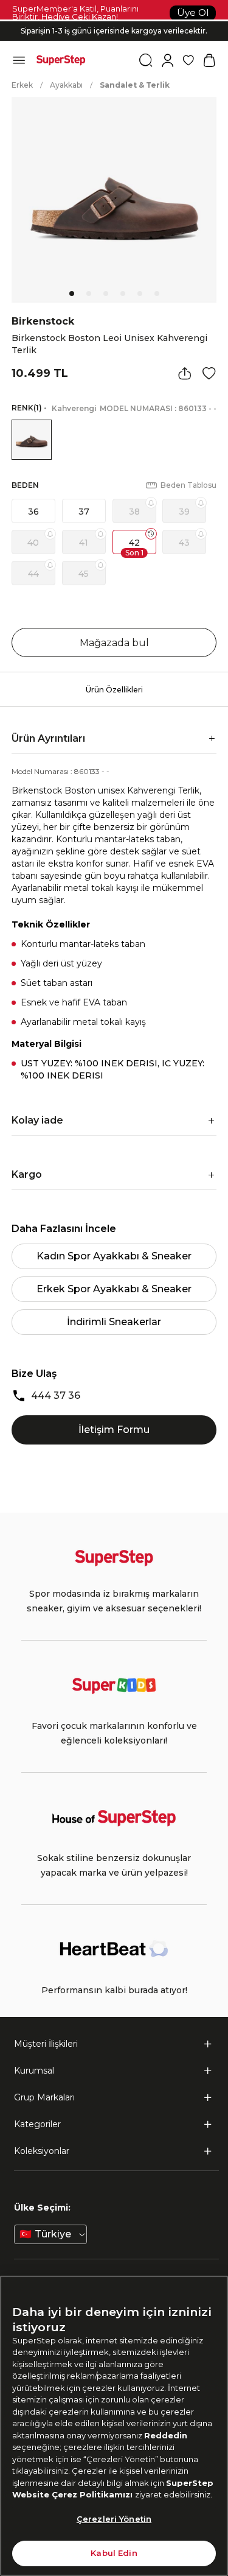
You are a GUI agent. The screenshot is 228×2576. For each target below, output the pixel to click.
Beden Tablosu (188, 485)
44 (33, 574)
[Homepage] (61, 60)
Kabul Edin (114, 2553)
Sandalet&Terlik (135, 85)
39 (184, 512)
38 (134, 512)
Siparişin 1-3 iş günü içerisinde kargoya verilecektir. (114, 31)
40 (33, 543)
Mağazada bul (114, 643)
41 (84, 543)
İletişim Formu (114, 1430)
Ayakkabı (66, 85)
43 (184, 543)
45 (84, 574)
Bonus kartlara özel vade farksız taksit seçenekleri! (114, 21)
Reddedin (166, 2435)
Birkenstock (43, 321)
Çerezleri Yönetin (114, 2519)
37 (84, 512)
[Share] (185, 373)
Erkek (22, 85)
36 (33, 512)
